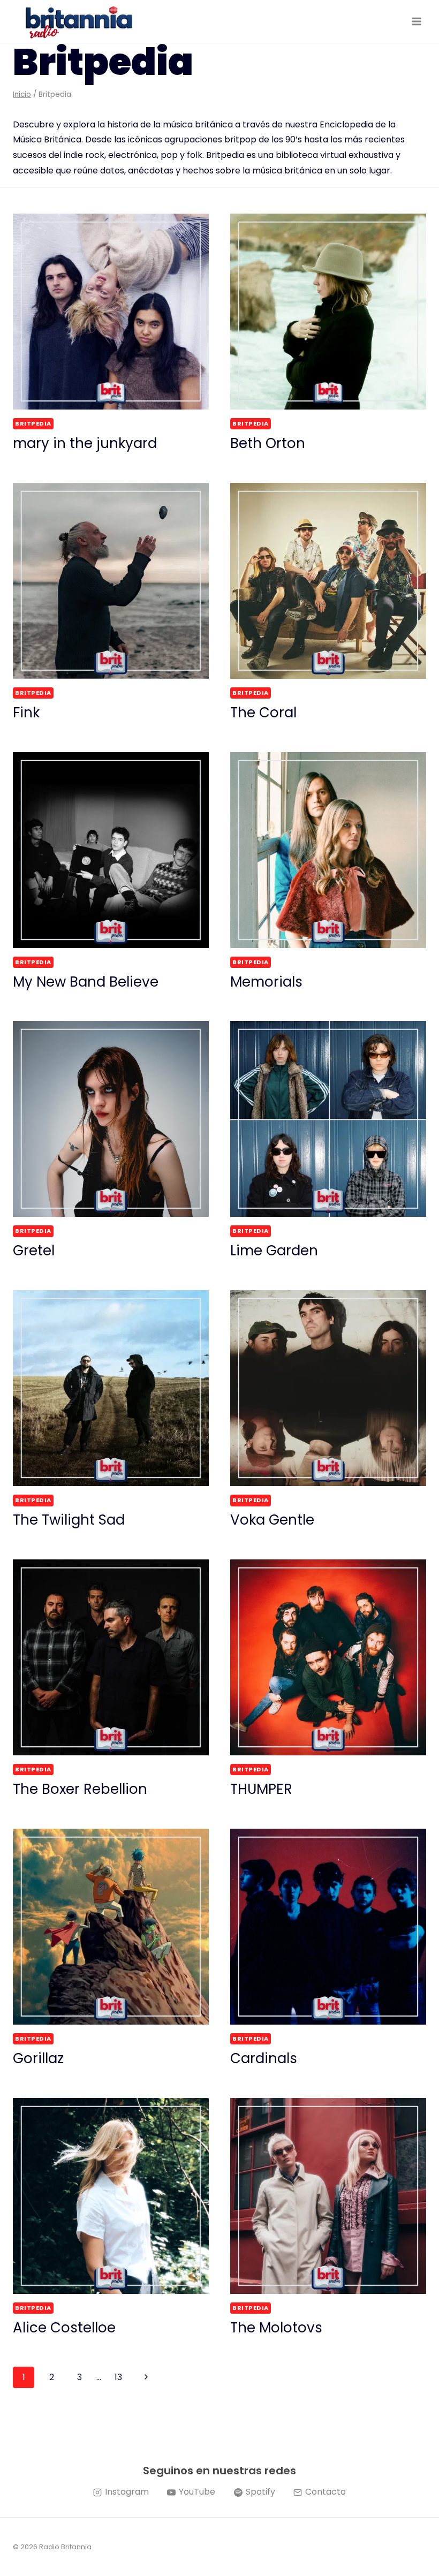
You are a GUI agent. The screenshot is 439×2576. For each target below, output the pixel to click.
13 (118, 2377)
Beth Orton (268, 443)
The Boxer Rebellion (80, 1789)
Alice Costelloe (64, 2328)
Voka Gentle (272, 1520)
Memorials (266, 982)
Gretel (34, 1251)
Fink (26, 713)
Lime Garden (274, 1251)
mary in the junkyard (85, 443)
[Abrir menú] (416, 21)
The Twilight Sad (69, 1520)
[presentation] (111, 312)
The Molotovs (276, 2328)
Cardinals (264, 2058)
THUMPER (261, 1789)
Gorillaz (38, 2058)
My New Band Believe (86, 982)
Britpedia (33, 423)
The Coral (263, 713)
